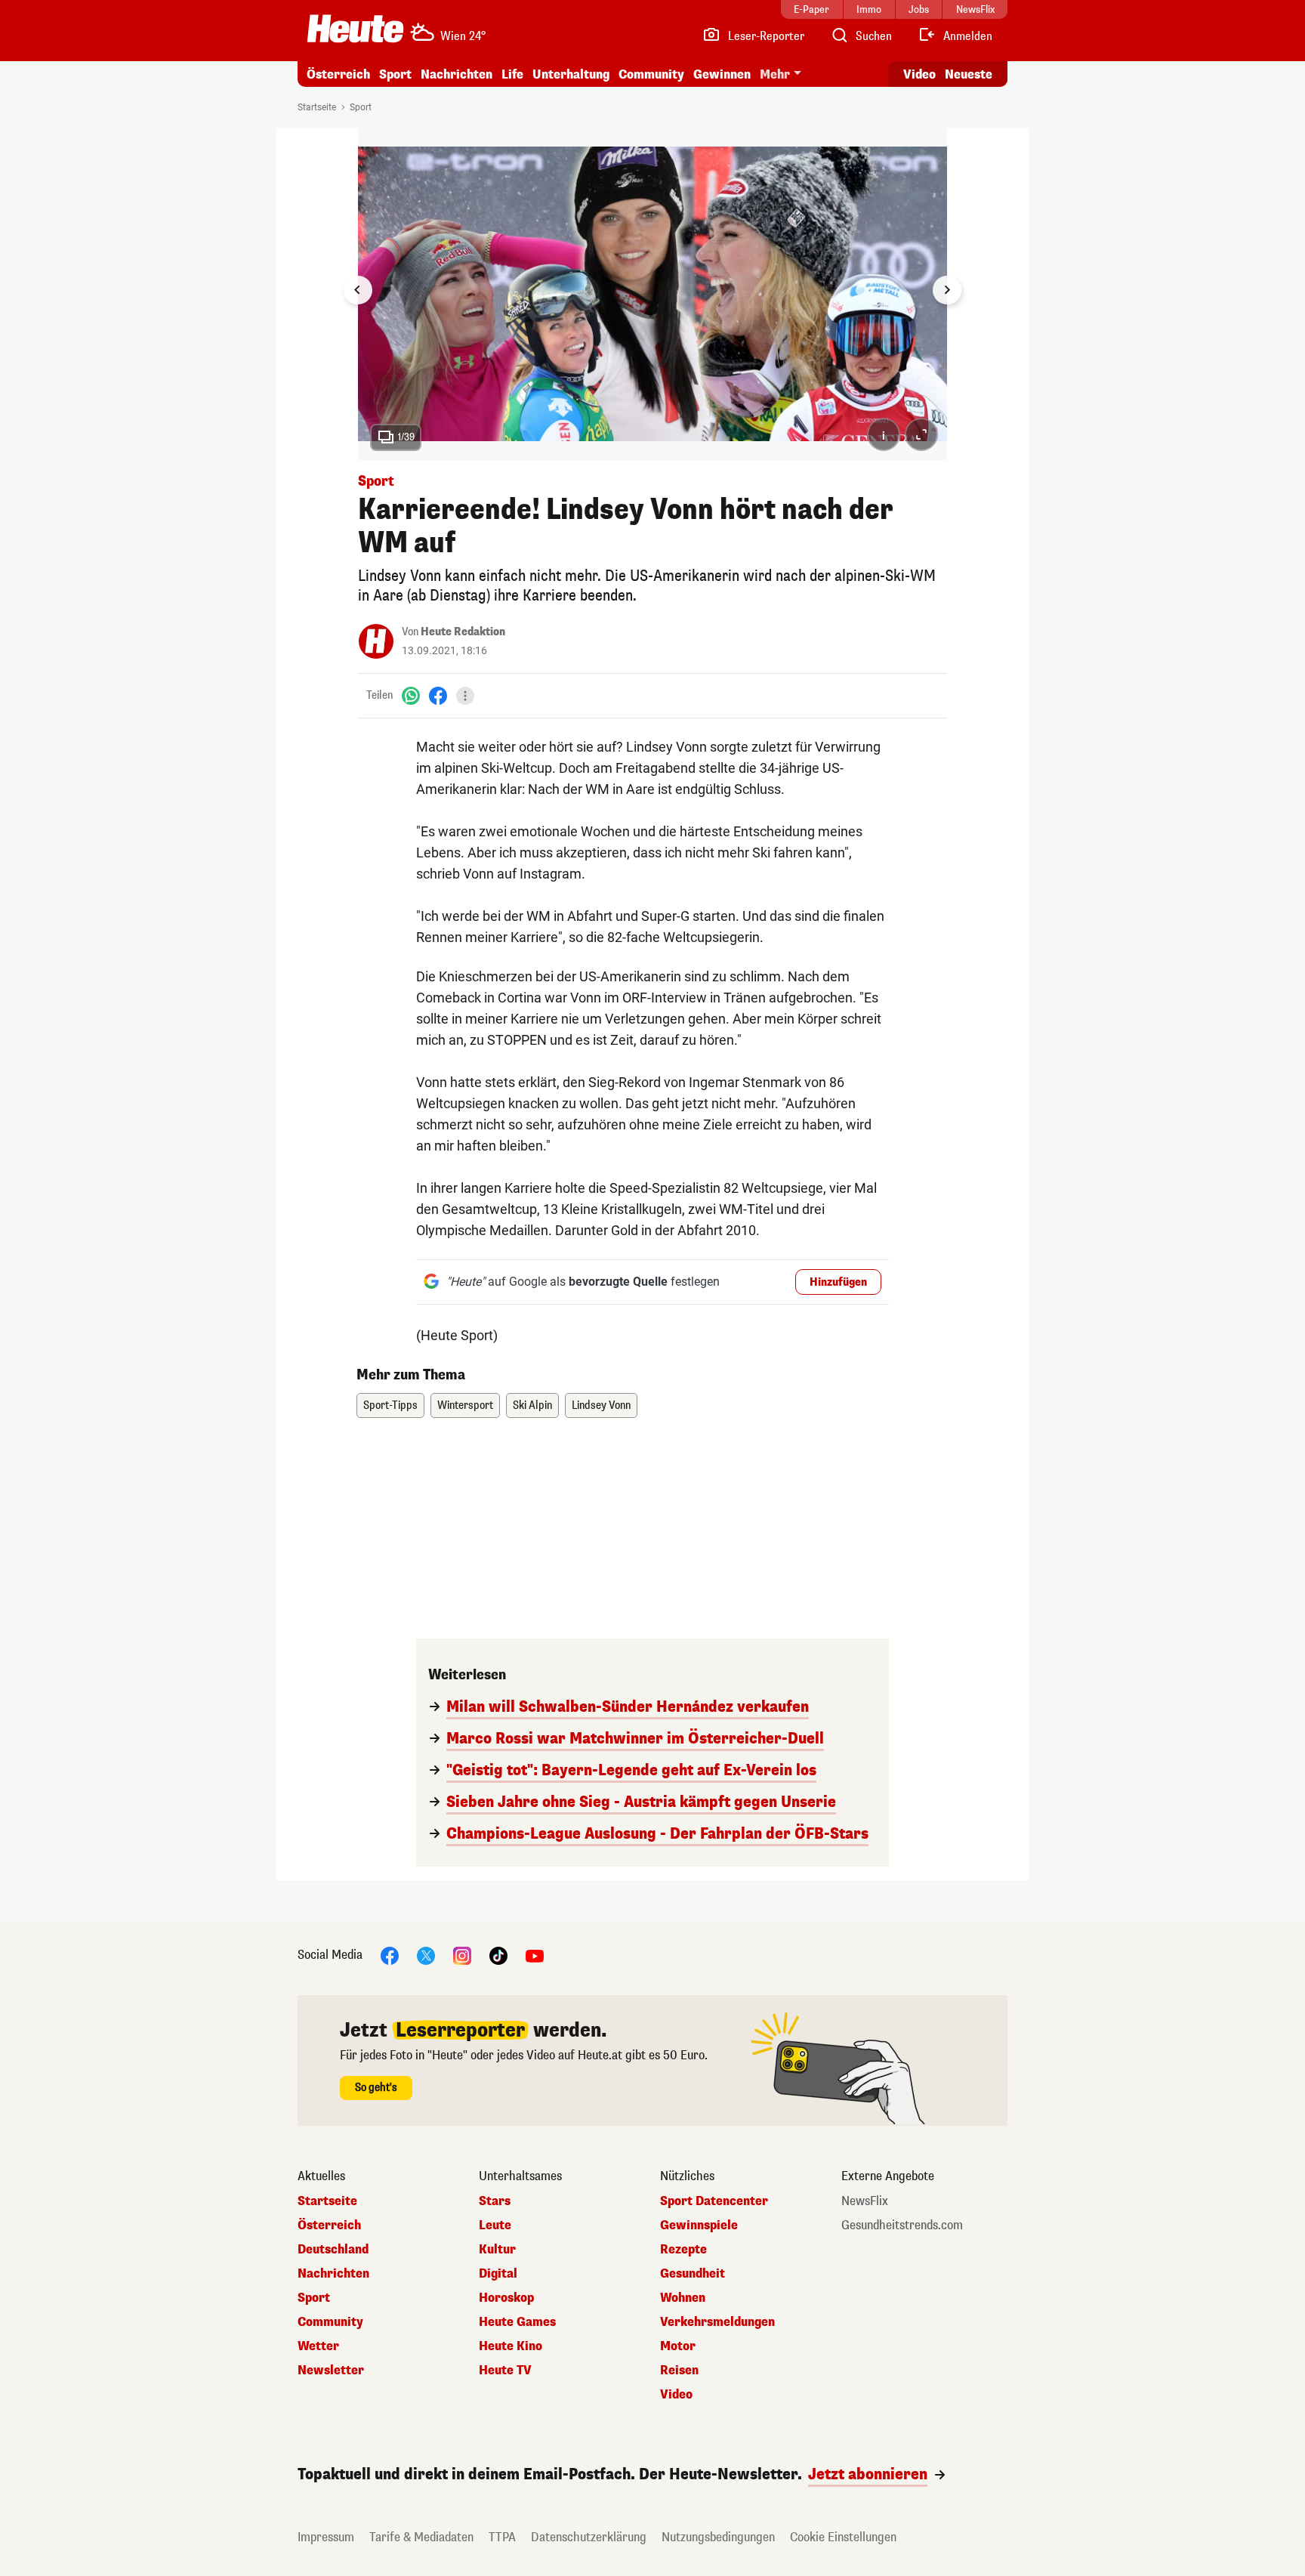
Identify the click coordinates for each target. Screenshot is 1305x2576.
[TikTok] (498, 1955)
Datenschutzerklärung (589, 2537)
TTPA (502, 2537)
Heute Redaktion (463, 632)
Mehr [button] (775, 74)
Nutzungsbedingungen (718, 2537)
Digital (498, 2274)
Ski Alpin (532, 1405)
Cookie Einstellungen (843, 2537)
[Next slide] (947, 290)
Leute (495, 2225)
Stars (495, 2201)
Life (512, 74)
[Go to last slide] (358, 290)
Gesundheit (693, 2274)
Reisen (679, 2371)
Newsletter (331, 2371)
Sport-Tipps (390, 1405)
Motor (678, 2346)
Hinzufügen (838, 1282)
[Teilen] (465, 696)
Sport (395, 74)
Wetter (318, 2346)
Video (919, 74)
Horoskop (506, 2298)
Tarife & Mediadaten (421, 2537)
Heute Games (517, 2322)
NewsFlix (865, 2201)
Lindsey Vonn (601, 1405)
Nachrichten (333, 2274)
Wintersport (465, 1405)
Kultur (497, 2250)
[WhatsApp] (411, 695)
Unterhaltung (571, 74)
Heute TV (505, 2371)
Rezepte (683, 2250)
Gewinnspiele (699, 2225)
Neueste (969, 74)
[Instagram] (462, 1955)
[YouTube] (535, 1955)
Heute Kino (511, 2346)
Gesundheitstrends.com (902, 2225)
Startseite (317, 107)
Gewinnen (722, 74)
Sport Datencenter (714, 2201)
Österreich (338, 74)
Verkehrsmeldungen (717, 2322)
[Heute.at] (355, 29)
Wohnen (683, 2298)
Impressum (326, 2537)
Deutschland (333, 2250)
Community (651, 74)
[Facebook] (438, 695)
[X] (426, 1955)
